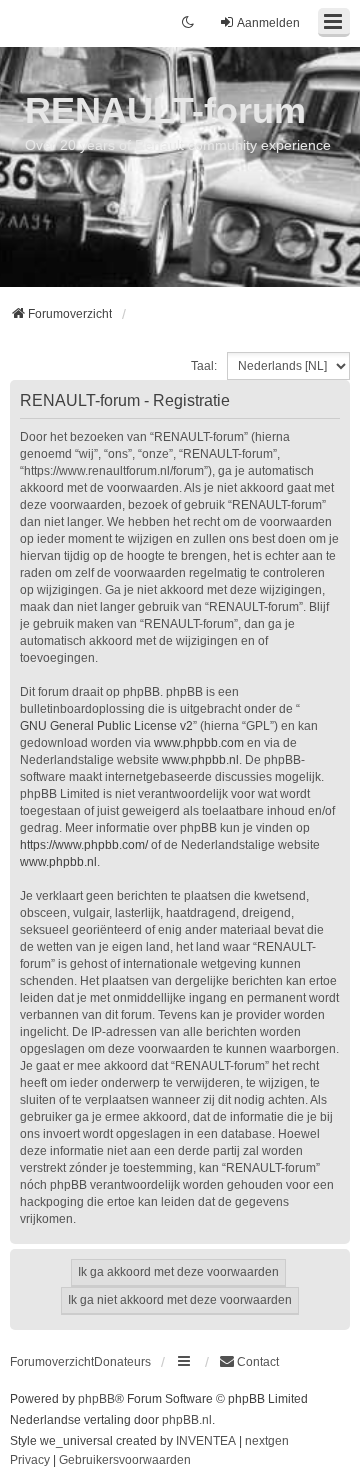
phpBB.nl (187, 1420)
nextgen (267, 1441)
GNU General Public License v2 (106, 726)
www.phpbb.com (199, 743)
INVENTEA (206, 1441)
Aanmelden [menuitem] (268, 23)
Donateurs (122, 1362)
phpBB (96, 1399)
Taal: (204, 366)
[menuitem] (249, 1362)
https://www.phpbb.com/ (84, 845)
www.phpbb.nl (200, 760)
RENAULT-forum (165, 110)
